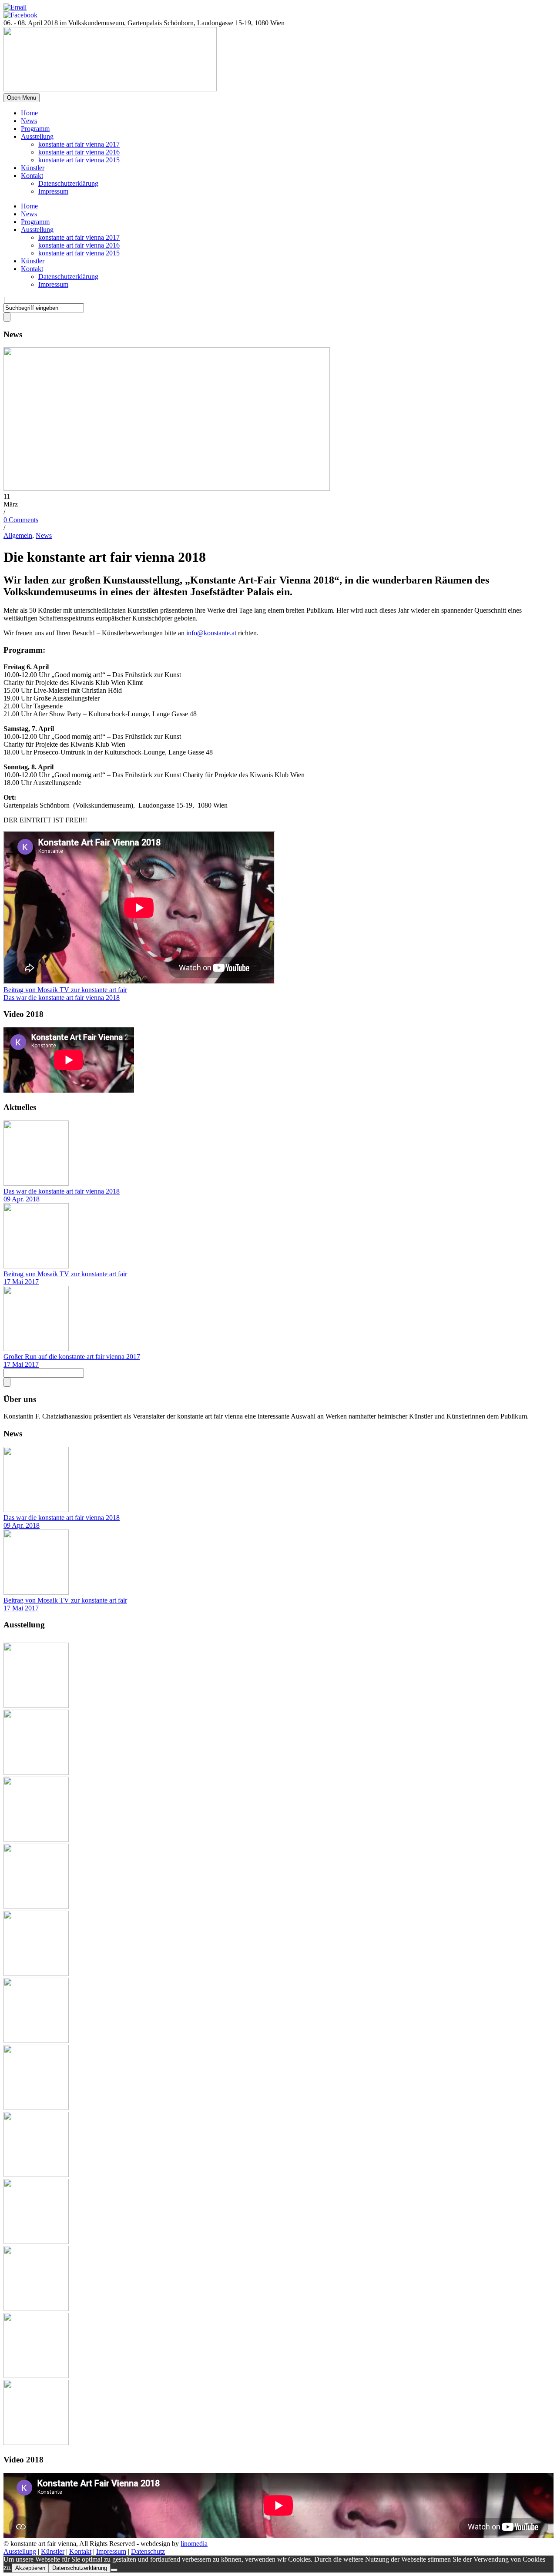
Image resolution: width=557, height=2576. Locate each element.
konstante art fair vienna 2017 (79, 144)
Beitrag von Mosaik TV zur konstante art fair (65, 1274)
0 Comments (21, 520)
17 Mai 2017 (21, 1282)
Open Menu (22, 98)
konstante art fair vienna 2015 (79, 160)
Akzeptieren (30, 2568)
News (29, 121)
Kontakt (32, 176)
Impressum (53, 191)
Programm (35, 129)
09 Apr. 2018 (22, 1199)
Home (29, 113)
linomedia (194, 2544)
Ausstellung (37, 136)
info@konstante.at (211, 633)
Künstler (33, 168)
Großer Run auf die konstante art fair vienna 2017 (72, 1357)
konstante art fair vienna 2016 (79, 152)
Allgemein (18, 535)
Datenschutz (148, 2551)
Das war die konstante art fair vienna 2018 (62, 1191)
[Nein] (114, 2570)
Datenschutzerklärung (68, 183)
